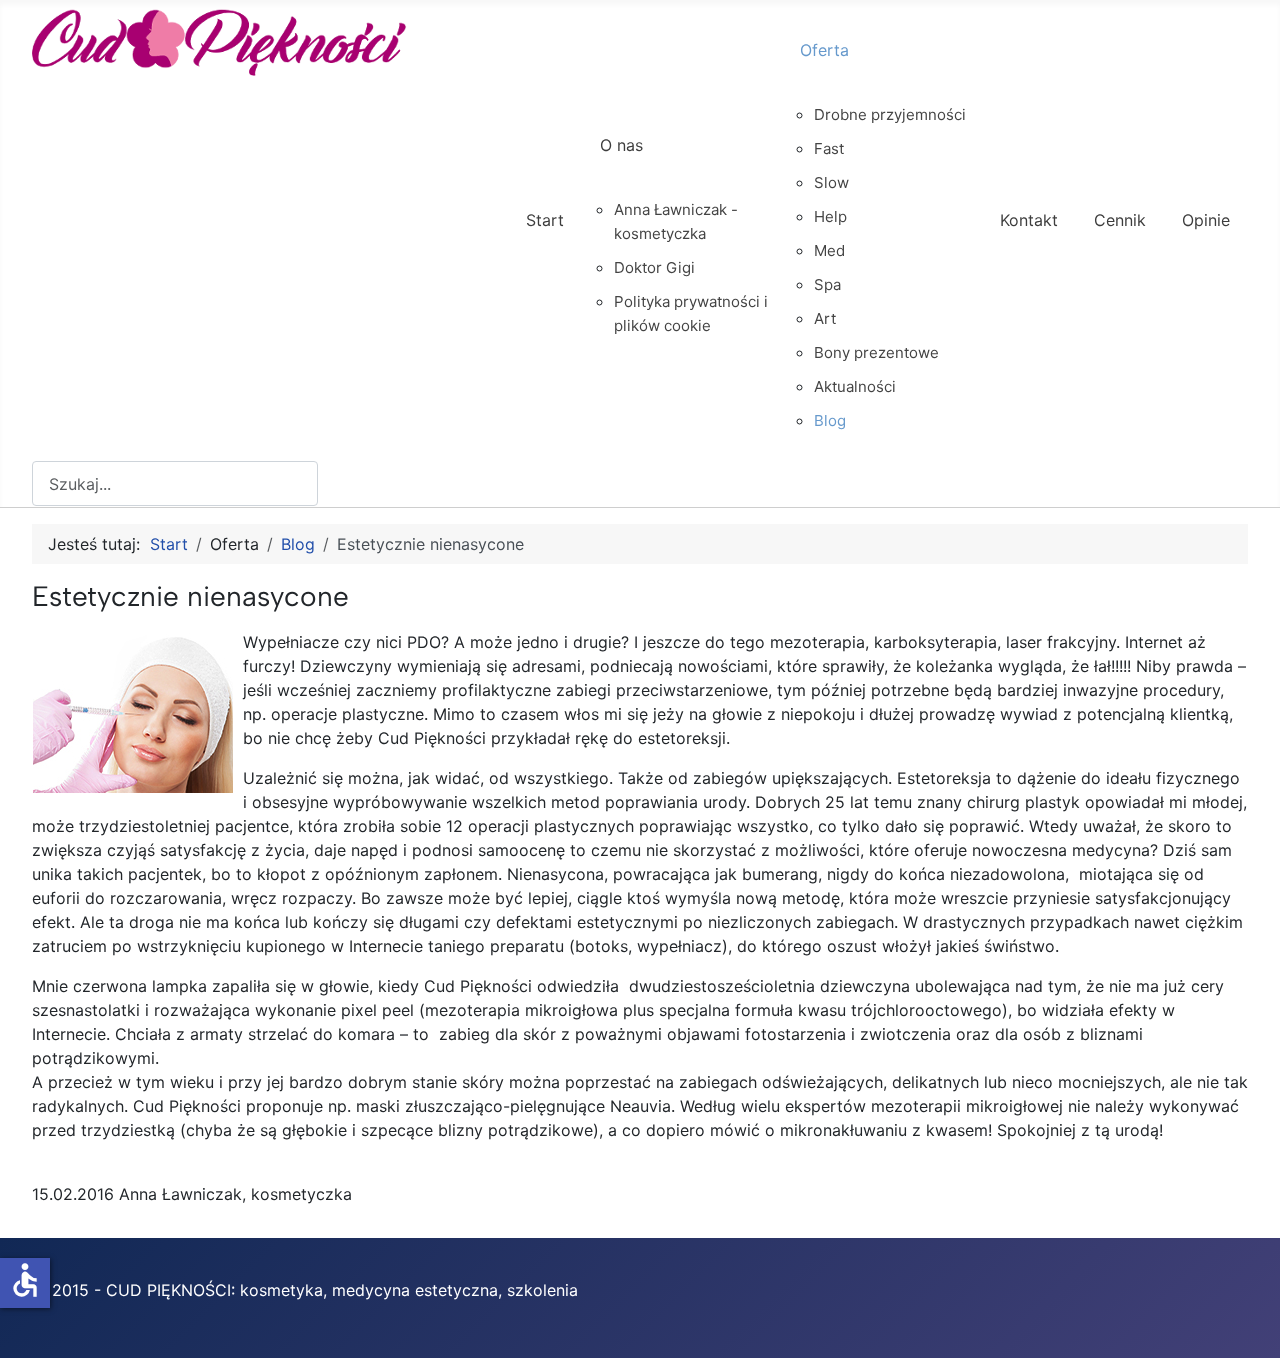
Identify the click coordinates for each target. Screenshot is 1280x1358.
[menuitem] (545, 238)
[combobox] (175, 483)
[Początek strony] (1245, 1321)
